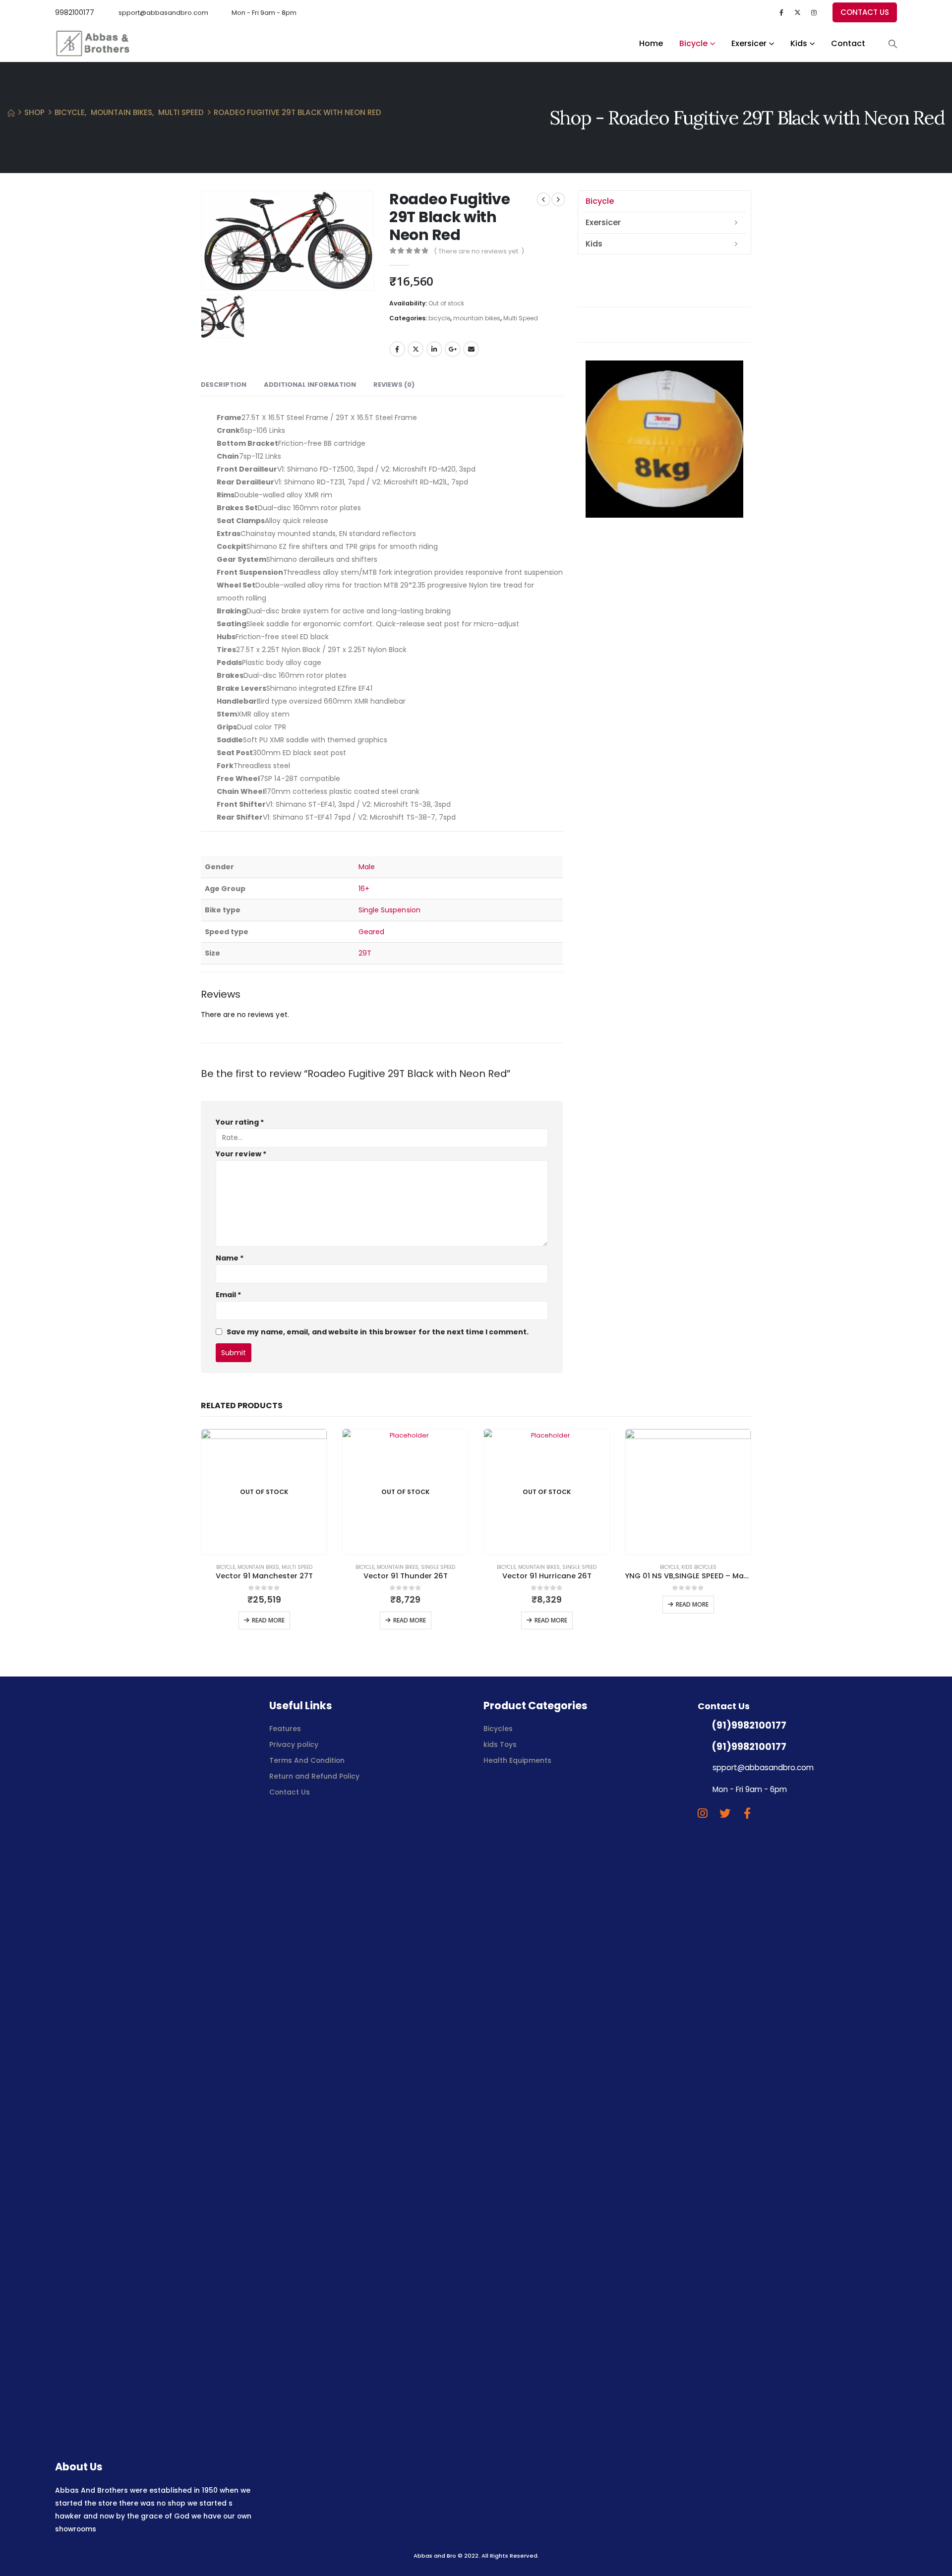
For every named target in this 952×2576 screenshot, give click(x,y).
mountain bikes (477, 318)
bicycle (693, 43)
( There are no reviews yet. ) (479, 251)
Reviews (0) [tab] (394, 385)
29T (365, 953)
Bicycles (498, 1729)
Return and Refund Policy (314, 1776)
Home (651, 43)
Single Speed (438, 1567)
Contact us (865, 12)
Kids (799, 43)
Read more (268, 1620)
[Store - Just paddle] (92, 43)
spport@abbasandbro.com (163, 13)
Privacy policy (294, 1744)
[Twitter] (798, 13)
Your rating (240, 1122)
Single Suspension (389, 910)
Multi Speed (521, 318)
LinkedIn (434, 349)
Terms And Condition (308, 1760)
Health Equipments (517, 1760)
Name (230, 1258)
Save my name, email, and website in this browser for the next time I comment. (378, 1332)
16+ (364, 889)
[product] (688, 1492)
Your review (241, 1154)
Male (367, 867)
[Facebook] (781, 13)
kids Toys (500, 1744)
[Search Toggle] (892, 44)
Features (285, 1729)
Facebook (397, 349)
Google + (453, 349)
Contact (848, 43)
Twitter (416, 349)
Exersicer (749, 43)
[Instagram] (814, 13)
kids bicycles (699, 1567)
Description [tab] (224, 385)
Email (471, 349)
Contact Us (290, 1792)
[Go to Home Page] (11, 113)
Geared (371, 932)
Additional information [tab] (310, 385)
